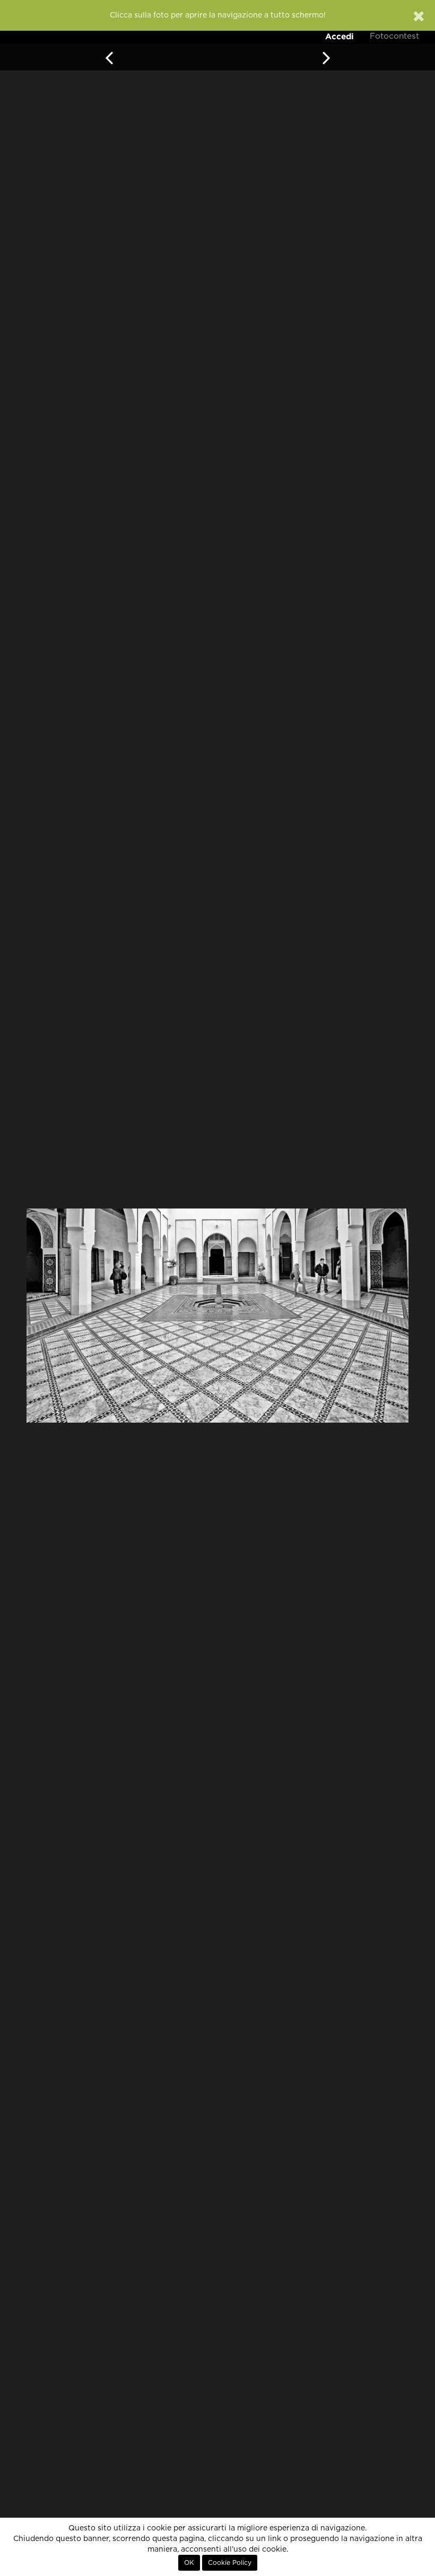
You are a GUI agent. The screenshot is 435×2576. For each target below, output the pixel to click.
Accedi (340, 36)
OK (189, 2563)
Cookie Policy (230, 2563)
